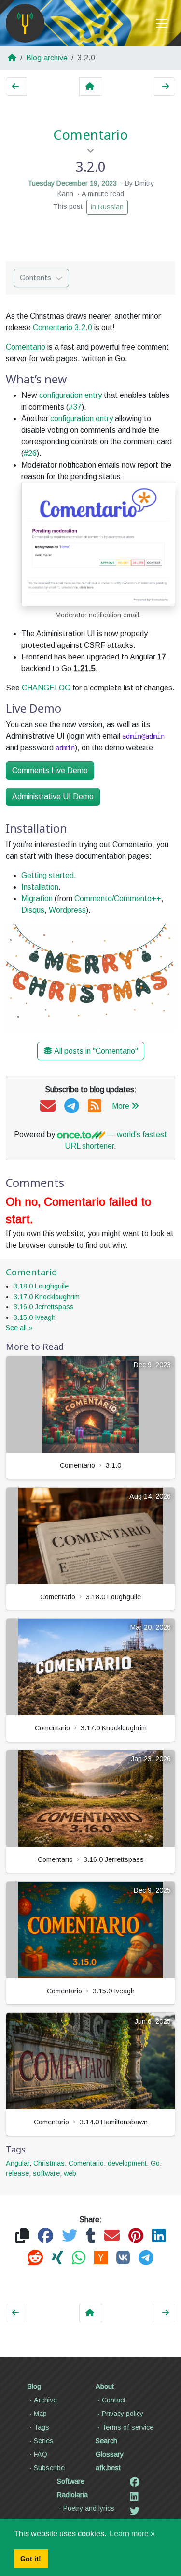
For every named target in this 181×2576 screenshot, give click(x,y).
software (46, 2173)
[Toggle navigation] (162, 23)
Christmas (49, 2163)
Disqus (33, 910)
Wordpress (67, 910)
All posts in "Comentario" (96, 1051)
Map (40, 2414)
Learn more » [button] (132, 2534)
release (17, 2173)
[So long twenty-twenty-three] (16, 87)
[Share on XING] (57, 2258)
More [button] (121, 1106)
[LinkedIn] (134, 2497)
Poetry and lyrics (89, 2508)
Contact (114, 2400)
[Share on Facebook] (45, 2236)
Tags (42, 2427)
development (127, 2163)
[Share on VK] (123, 2258)
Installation (40, 887)
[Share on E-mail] (112, 2236)
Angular (18, 2163)
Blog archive (47, 58)
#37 (75, 407)
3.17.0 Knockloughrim (47, 1297)
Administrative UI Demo (53, 797)
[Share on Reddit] (35, 2258)
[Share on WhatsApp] (79, 2258)
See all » (19, 1328)
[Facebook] (135, 2482)
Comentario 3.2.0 (63, 328)
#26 (30, 453)
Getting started (48, 875)
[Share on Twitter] (70, 2236)
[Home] (25, 23)
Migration (37, 899)
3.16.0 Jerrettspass (44, 1307)
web (70, 2173)
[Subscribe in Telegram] (72, 1106)
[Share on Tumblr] (91, 2236)
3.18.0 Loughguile (41, 1286)
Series (44, 2441)
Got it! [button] (31, 2559)
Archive (45, 2400)
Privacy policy (123, 2414)
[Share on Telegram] (146, 2258)
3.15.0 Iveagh (35, 1317)
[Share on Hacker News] (101, 2258)
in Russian (107, 207)
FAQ (41, 2454)
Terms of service (128, 2427)
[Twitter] (135, 2511)
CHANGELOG (46, 688)
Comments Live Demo (50, 770)
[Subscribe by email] (48, 1106)
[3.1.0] (165, 87)
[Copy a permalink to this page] (22, 2236)
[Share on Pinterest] (136, 2236)
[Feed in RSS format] (95, 1106)
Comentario (90, 135)
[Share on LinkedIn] (159, 2236)
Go (155, 2163)
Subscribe (49, 2468)
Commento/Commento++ (118, 899)
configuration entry (70, 395)
